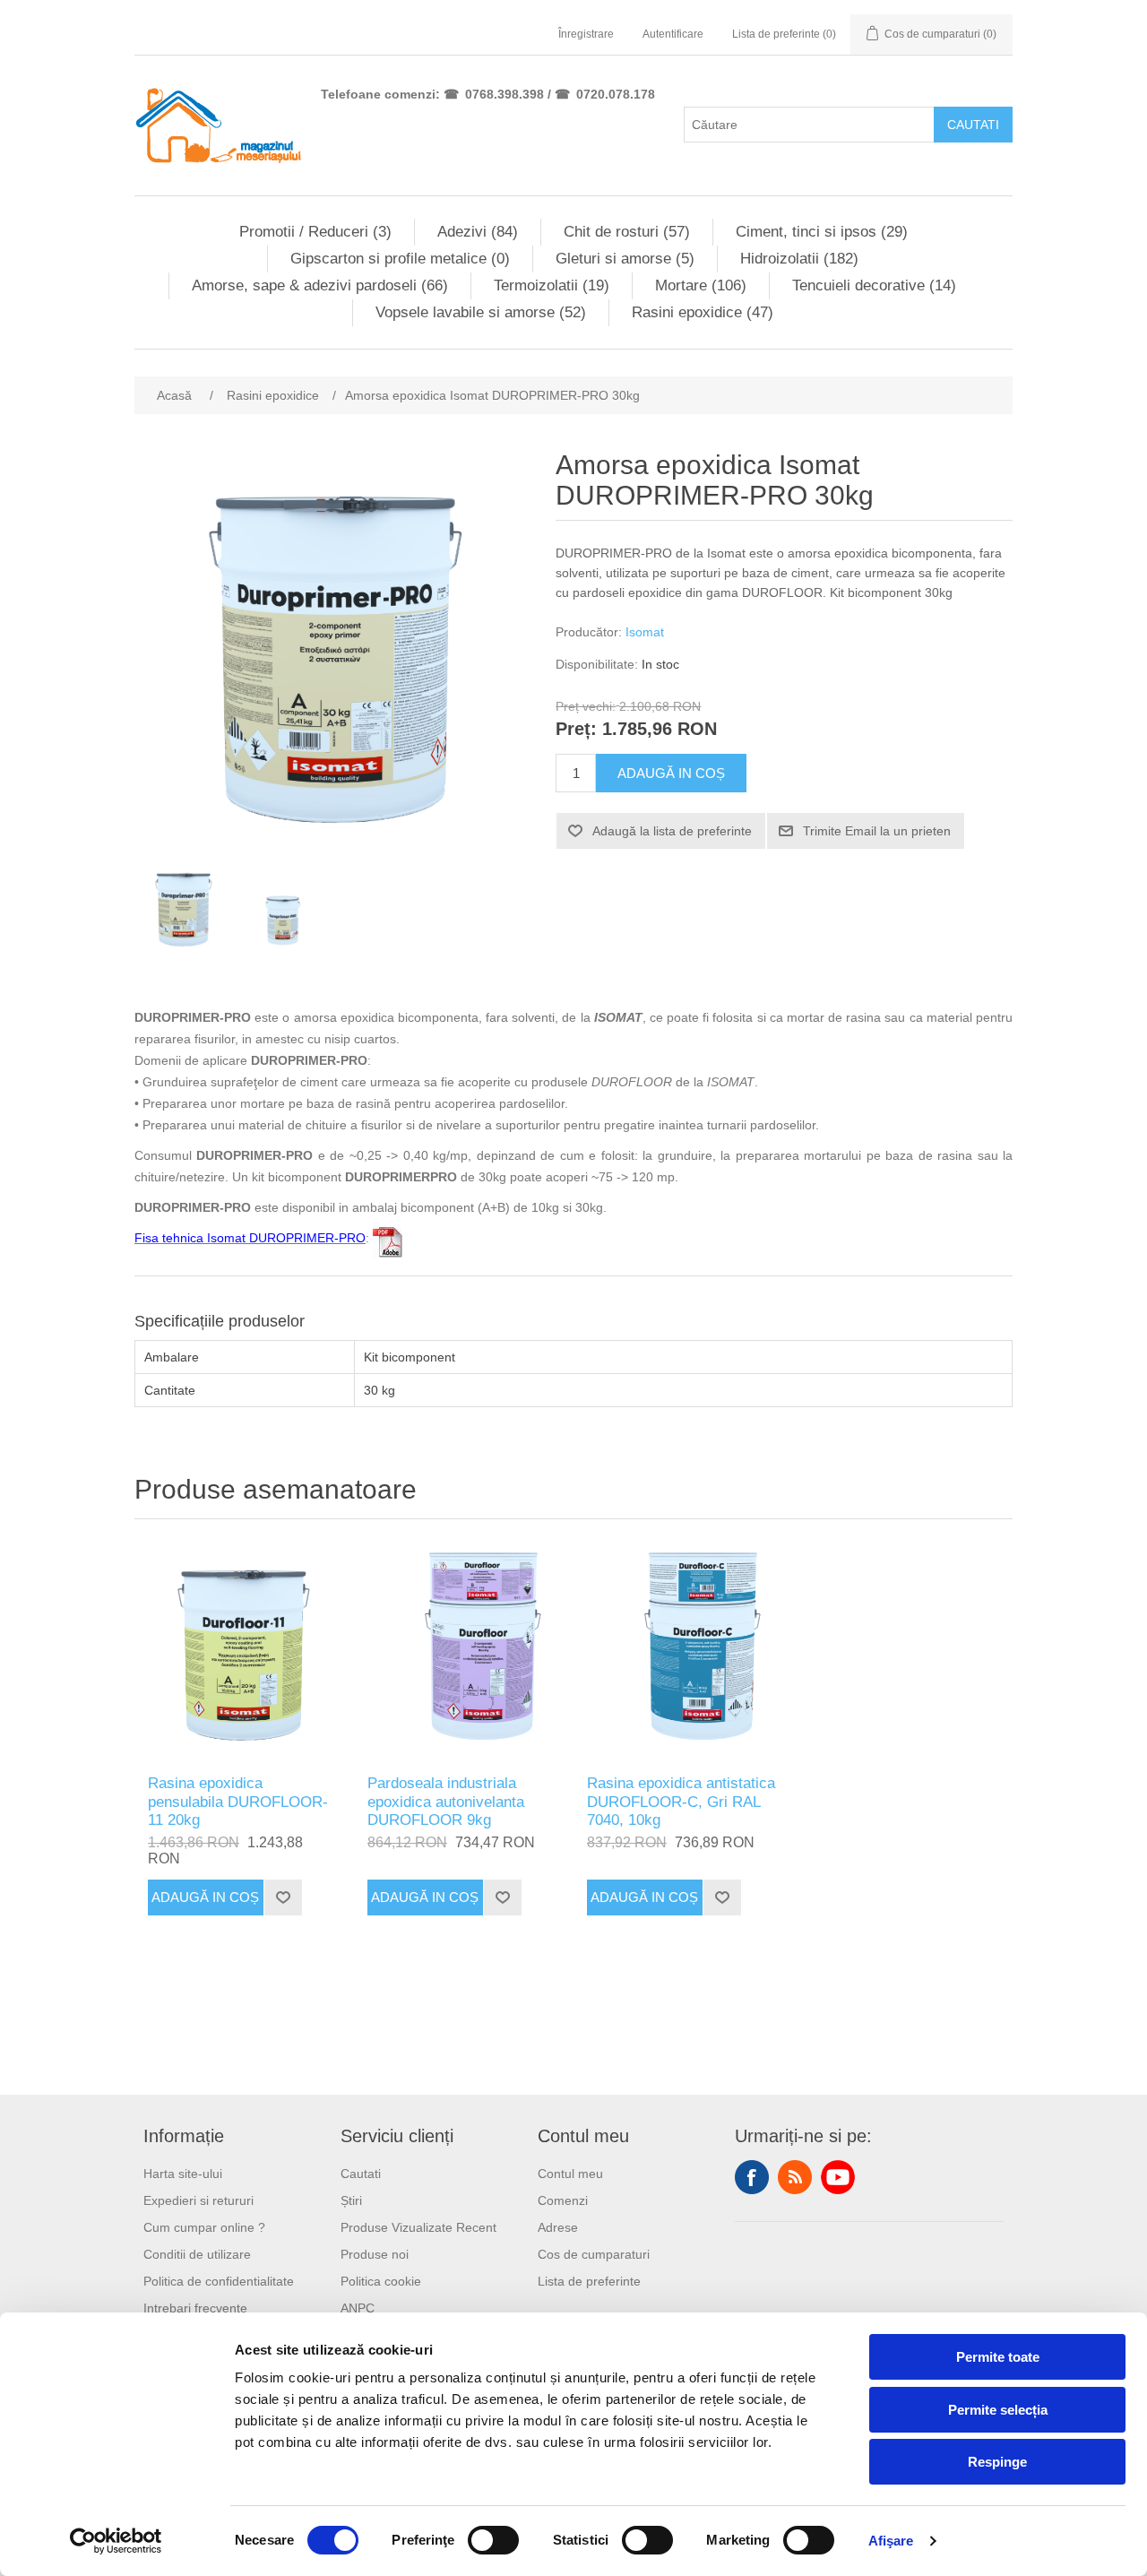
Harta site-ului (183, 2174)
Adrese (558, 2227)
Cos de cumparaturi (594, 2254)
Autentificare (673, 34)
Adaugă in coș (671, 773)
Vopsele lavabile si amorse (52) (481, 312)
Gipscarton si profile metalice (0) (400, 259)
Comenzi (563, 2200)
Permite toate (998, 2357)
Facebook (752, 2177)
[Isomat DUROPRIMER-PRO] (184, 908)
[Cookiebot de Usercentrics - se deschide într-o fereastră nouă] (116, 2541)
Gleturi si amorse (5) (625, 259)
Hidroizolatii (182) (799, 259)
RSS (795, 2177)
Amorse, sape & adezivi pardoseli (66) (320, 285)
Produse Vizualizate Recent (418, 2227)
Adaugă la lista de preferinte (672, 831)
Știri (351, 2200)
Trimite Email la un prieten (877, 831)
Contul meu (570, 2174)
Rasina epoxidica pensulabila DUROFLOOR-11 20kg (238, 1802)
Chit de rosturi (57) (627, 232)
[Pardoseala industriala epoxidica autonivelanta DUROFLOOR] (464, 1651)
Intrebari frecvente (195, 2308)
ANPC (358, 2308)
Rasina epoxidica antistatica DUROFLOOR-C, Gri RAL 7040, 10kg (681, 1802)
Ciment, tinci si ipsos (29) (822, 232)
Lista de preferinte (589, 2281)
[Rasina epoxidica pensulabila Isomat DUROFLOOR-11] (244, 1651)
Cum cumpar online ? (204, 2227)
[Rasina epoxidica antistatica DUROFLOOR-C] (683, 1651)
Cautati (973, 125)
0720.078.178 (616, 94)
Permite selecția (998, 2410)
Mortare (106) (701, 285)
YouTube (838, 2177)
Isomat (645, 632)
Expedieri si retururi (198, 2200)
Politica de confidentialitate (219, 2281)
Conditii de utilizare (197, 2254)
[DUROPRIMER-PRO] (282, 908)
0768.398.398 (505, 94)
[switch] (493, 2540)
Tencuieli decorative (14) (874, 285)
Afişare (891, 2541)
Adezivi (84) (478, 232)
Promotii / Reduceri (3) (315, 232)
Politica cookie (381, 2281)
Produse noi (375, 2254)
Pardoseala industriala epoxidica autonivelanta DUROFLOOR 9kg (446, 1802)
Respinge (997, 2462)
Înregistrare (586, 34)
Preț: (576, 730)
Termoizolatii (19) (552, 285)
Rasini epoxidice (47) (703, 312)
